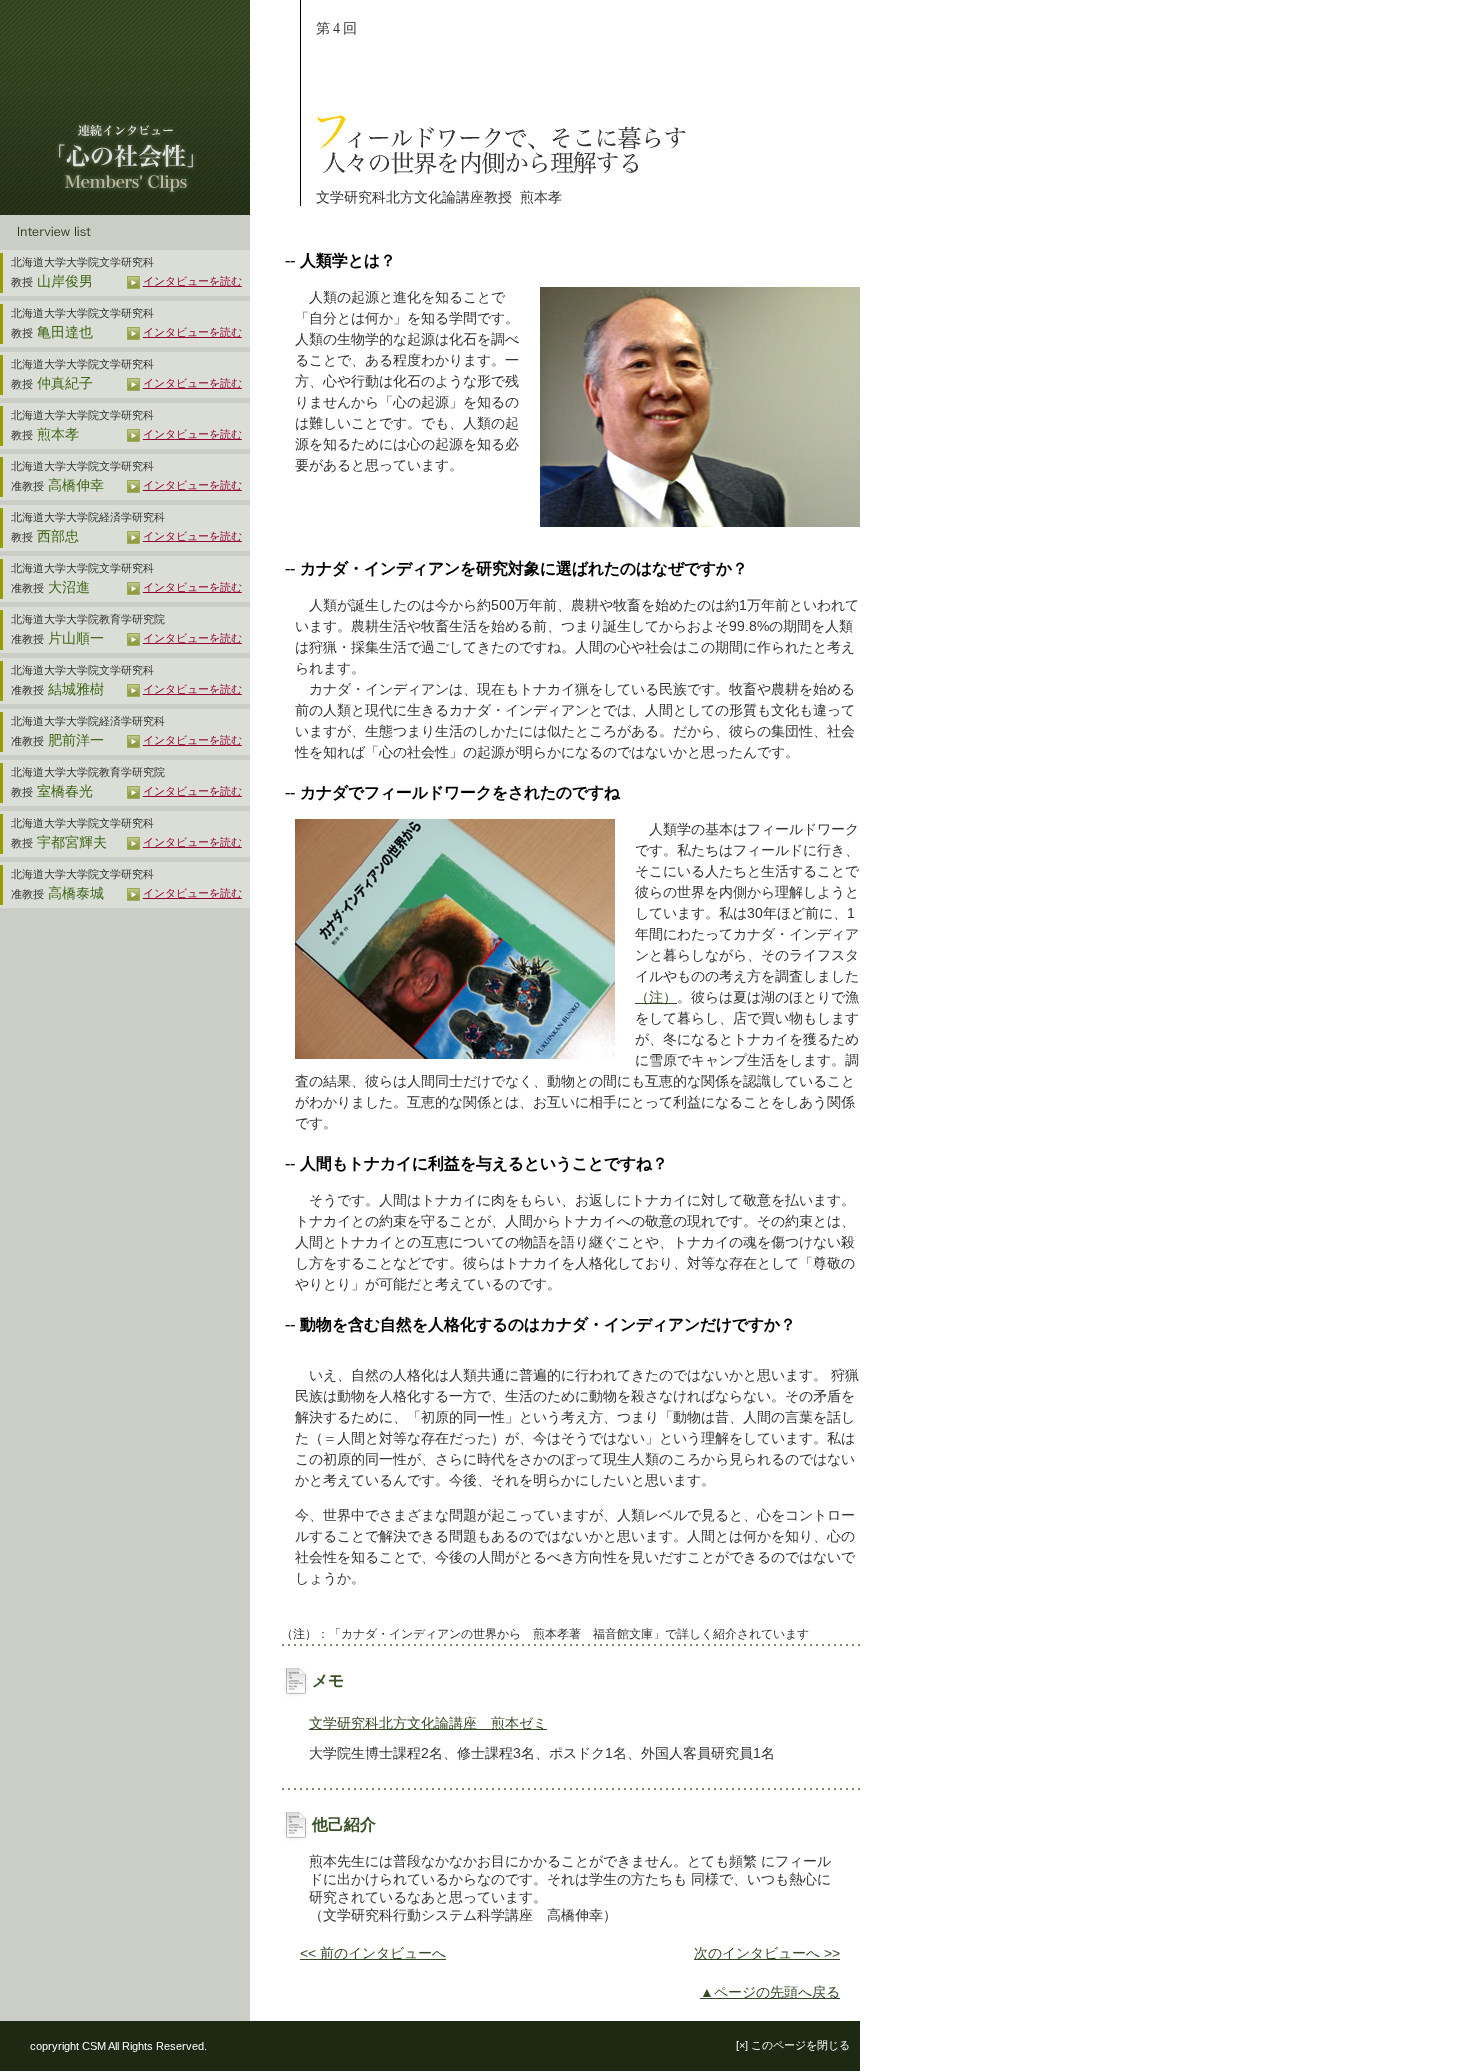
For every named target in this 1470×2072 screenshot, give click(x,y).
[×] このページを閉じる (793, 2045)
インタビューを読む (192, 281)
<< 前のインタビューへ (373, 1953)
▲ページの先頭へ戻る (770, 1992)
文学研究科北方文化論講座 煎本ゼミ (428, 1723)
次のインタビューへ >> (767, 1953)
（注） (656, 997)
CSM (94, 2046)
